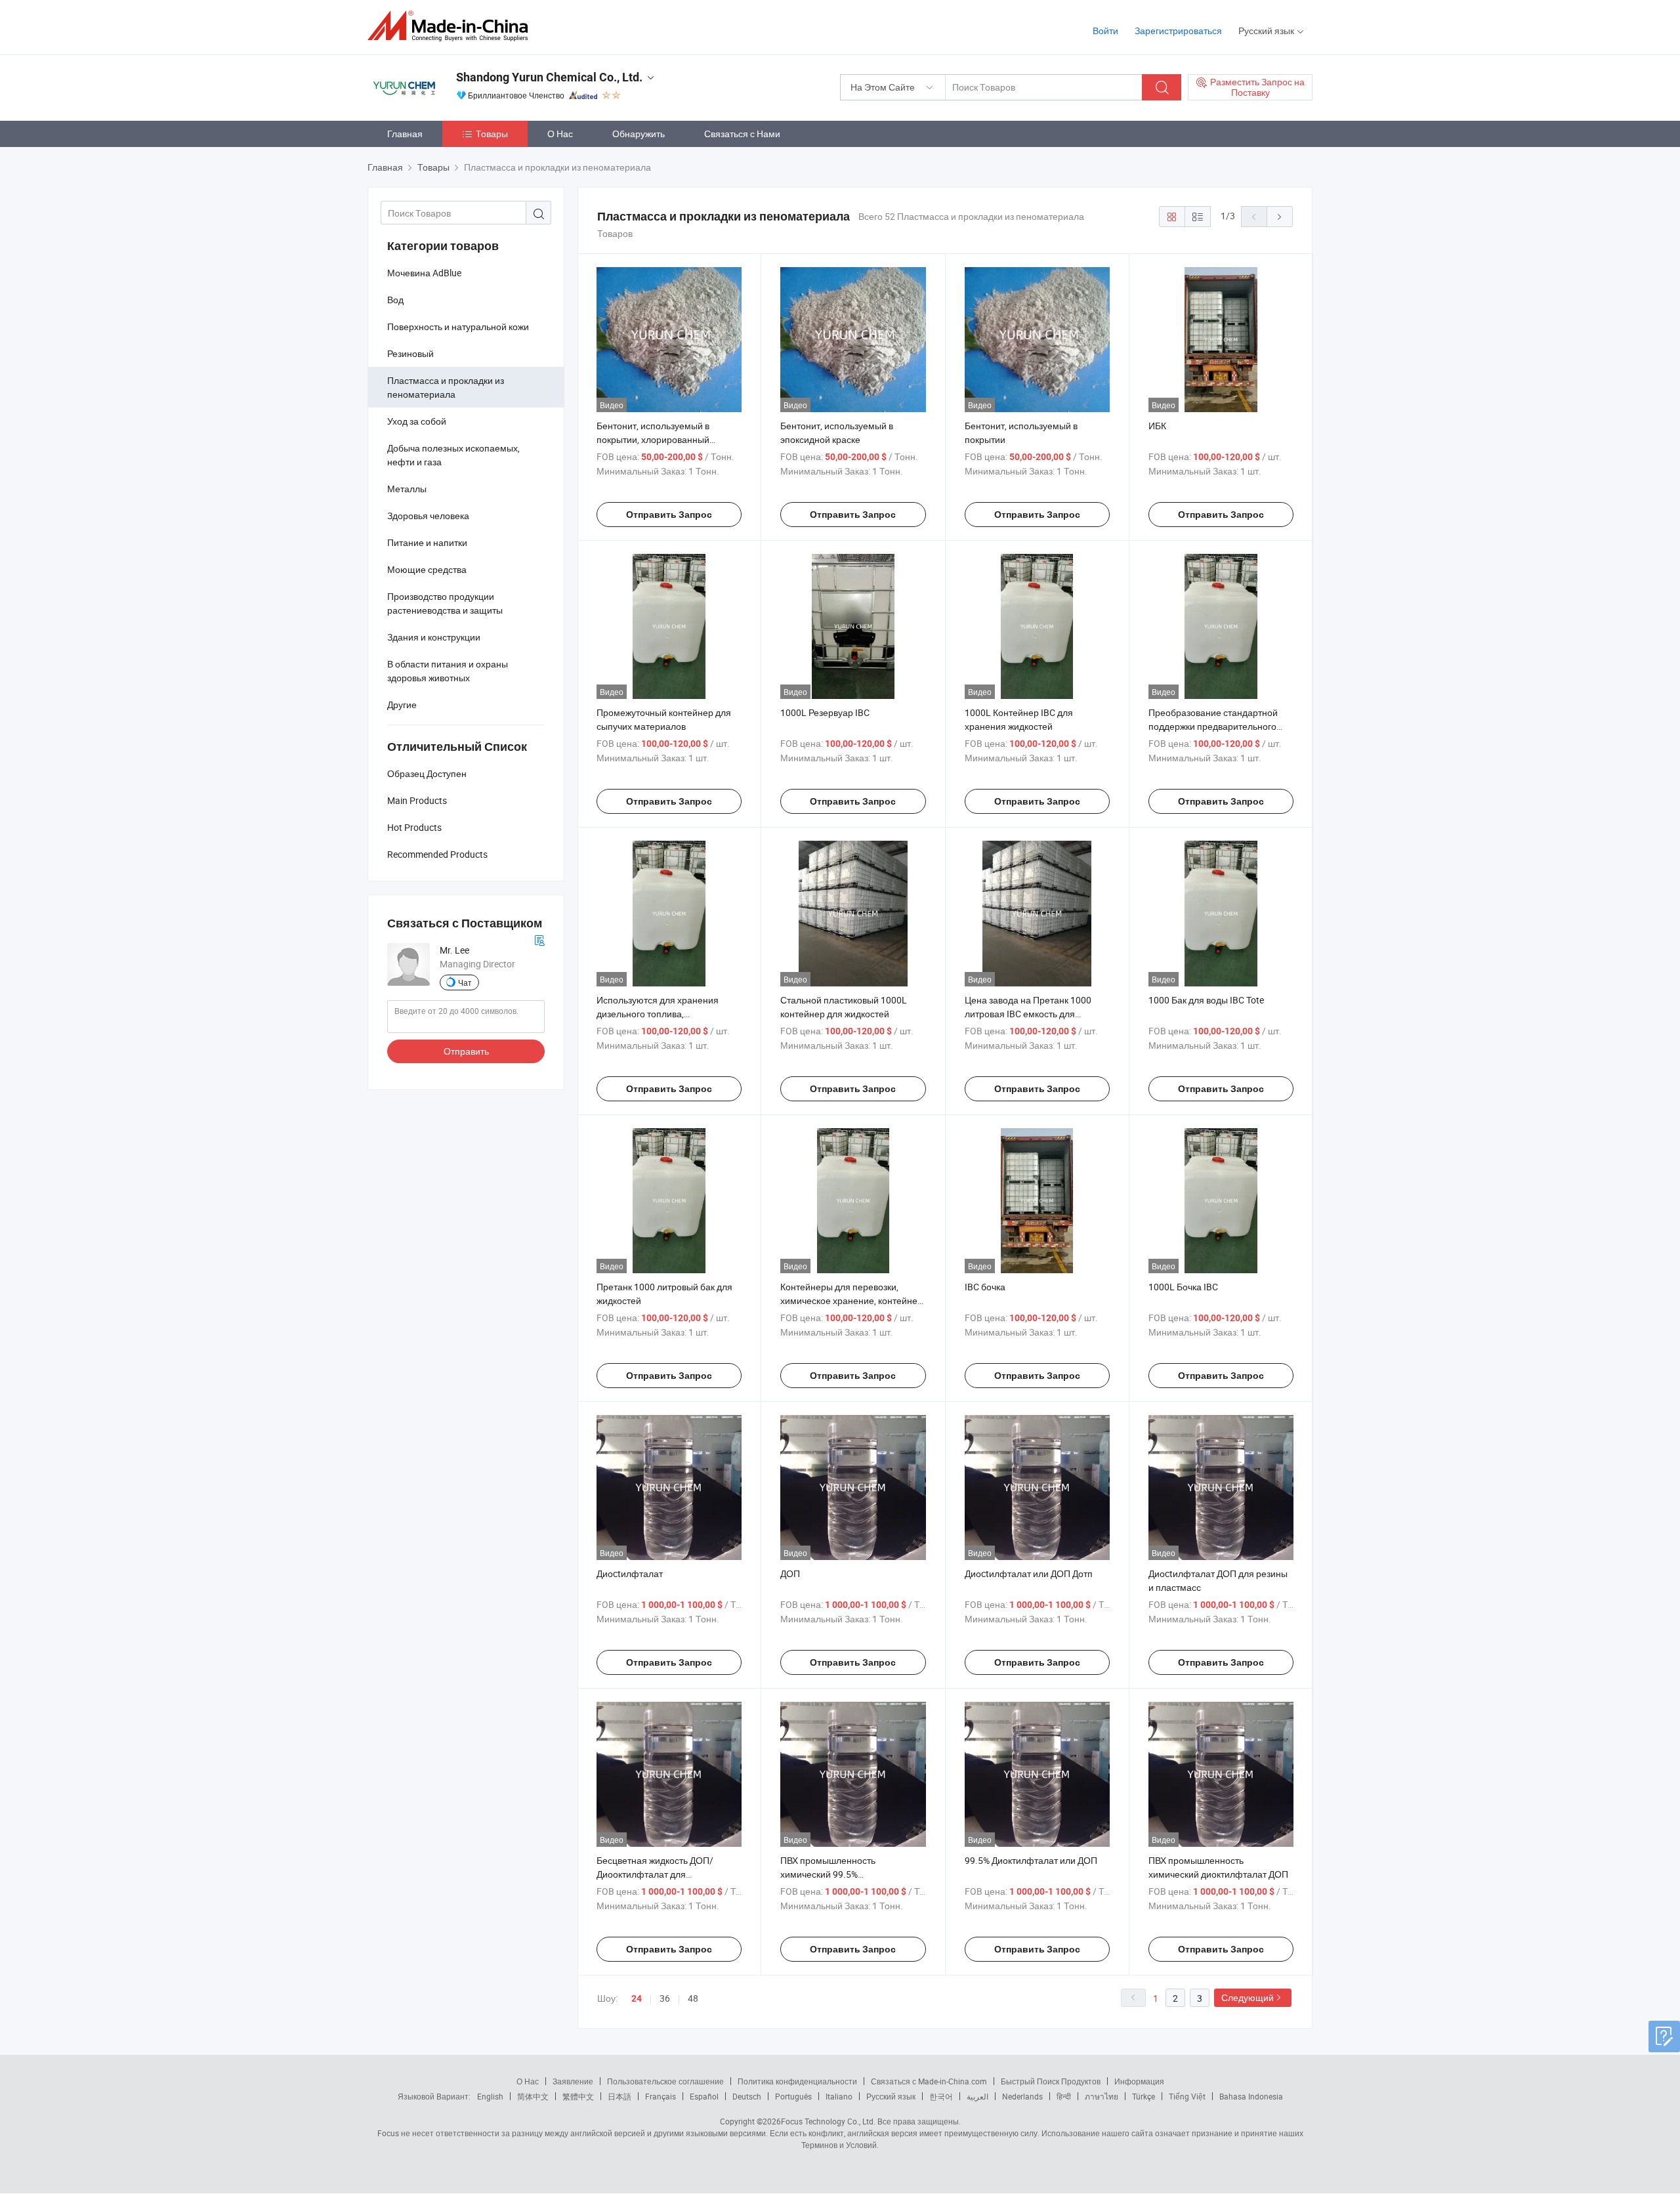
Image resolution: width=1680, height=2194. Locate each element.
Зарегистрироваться (1178, 31)
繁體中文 (578, 2096)
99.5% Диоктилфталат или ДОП (1031, 1860)
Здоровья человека (428, 516)
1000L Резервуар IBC (825, 712)
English (490, 2096)
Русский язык (891, 2096)
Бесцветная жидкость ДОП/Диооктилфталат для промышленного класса (655, 1874)
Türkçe (1144, 2096)
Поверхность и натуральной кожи (458, 327)
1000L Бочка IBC (1183, 1287)
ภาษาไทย (1102, 2096)
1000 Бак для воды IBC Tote (1206, 1000)
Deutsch (747, 2096)
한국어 (941, 2096)
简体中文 (533, 2096)
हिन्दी (1064, 2096)
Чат (465, 982)
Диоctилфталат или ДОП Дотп (1029, 1573)
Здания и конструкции (434, 637)
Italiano (839, 2096)
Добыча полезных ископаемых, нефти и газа (453, 455)
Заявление (573, 2081)
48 (693, 1998)
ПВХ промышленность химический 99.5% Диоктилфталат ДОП (828, 1874)
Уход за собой (417, 421)
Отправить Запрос (669, 515)
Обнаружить (639, 134)
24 (637, 1998)
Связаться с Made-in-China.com (929, 2081)
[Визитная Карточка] (539, 939)
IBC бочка (985, 1287)
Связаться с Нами (742, 134)
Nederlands (1022, 2096)
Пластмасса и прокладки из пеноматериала (446, 387)
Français (661, 2096)
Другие (402, 705)
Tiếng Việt (1187, 2096)
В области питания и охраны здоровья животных (448, 671)
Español (704, 2096)
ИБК (1157, 426)
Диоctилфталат (630, 1573)
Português (793, 2096)
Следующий (1248, 1997)
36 (665, 1998)
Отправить (466, 1051)
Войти (1105, 31)
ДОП (790, 1573)
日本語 (619, 2096)
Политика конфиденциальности (797, 2081)
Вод (395, 300)
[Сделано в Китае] (452, 26)
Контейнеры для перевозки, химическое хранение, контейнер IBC (851, 1300)
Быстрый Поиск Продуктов (1051, 2081)
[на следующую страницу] (1280, 217)
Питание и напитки (427, 542)
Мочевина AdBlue (424, 273)
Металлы (407, 489)
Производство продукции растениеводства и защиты (445, 603)
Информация (1139, 2081)
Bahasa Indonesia (1251, 2096)
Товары (492, 134)
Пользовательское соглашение (665, 2081)
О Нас (560, 134)
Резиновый (410, 353)
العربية (977, 2096)
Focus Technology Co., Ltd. (828, 2121)
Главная (405, 134)
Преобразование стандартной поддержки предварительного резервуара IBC (1213, 726)
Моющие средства (427, 569)
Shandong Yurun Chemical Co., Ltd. (549, 77)
